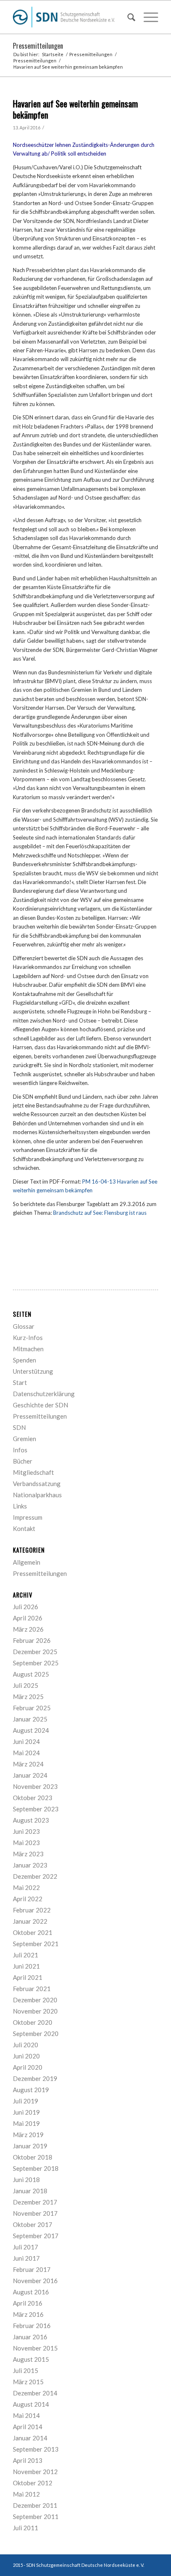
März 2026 (28, 1629)
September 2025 (36, 1663)
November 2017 (35, 2213)
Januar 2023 (30, 1865)
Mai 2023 (26, 1843)
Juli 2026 (26, 1607)
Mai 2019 (26, 2123)
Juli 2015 (26, 2370)
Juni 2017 (26, 2258)
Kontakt (24, 1528)
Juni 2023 (26, 1831)
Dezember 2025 (35, 1652)
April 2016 (28, 2303)
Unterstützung (33, 1371)
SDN (19, 1427)
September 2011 (36, 2517)
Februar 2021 (32, 1989)
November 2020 (35, 2011)
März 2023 (28, 1854)
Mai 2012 (26, 2494)
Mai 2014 (26, 2415)
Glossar (24, 1326)
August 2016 (31, 2292)
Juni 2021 (26, 1966)
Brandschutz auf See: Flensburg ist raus (100, 1213)
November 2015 (35, 2348)
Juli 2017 (26, 2247)
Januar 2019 (30, 2146)
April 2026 (28, 1618)
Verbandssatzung (37, 1484)
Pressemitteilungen (38, 46)
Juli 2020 (26, 2045)
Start (20, 1382)
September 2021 (36, 1944)
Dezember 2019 (35, 2078)
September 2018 (36, 2168)
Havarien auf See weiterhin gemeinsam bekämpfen (75, 109)
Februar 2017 (32, 2269)
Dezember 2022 (35, 1876)
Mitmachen (28, 1349)
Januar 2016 (30, 2337)
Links (20, 1506)
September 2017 (36, 2236)
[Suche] (127, 17)
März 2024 (28, 1764)
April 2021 (28, 1977)
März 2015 (28, 2382)
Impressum (28, 1517)
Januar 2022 (30, 1921)
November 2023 (35, 1786)
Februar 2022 (32, 1910)
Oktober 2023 (33, 1798)
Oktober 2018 (33, 2157)
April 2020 (28, 2067)
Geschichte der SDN (40, 1405)
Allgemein (27, 1562)
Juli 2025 (26, 1685)
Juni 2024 (26, 1741)
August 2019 (31, 2090)
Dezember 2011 (35, 2505)
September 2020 (36, 2034)
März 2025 (28, 1697)
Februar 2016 (32, 2326)
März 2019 (28, 2135)
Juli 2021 (26, 1955)
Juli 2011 (26, 2528)
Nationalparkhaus (37, 1495)
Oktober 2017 (33, 2224)
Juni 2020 (26, 2056)
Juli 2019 (26, 2101)
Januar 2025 (30, 1719)
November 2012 (35, 2472)
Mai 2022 (26, 1887)
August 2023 (31, 1820)
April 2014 (28, 2427)
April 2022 (28, 1899)
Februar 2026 (32, 1640)
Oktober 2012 (33, 2483)
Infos (20, 1450)
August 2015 (31, 2359)
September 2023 (36, 1809)
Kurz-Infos (28, 1338)
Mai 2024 (26, 1753)
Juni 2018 (26, 2180)
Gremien (24, 1439)
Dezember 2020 (35, 2000)
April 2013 (28, 2460)
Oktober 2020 (33, 2022)
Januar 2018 (30, 2191)
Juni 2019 (26, 2112)
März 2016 (28, 2314)
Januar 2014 (30, 2438)
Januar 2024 (30, 1775)
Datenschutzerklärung (44, 1394)
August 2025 (31, 1674)
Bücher (23, 1461)
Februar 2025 (32, 1708)
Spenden (24, 1360)
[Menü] (147, 17)
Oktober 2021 (33, 1932)
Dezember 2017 (35, 2202)
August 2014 (31, 2404)
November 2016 (35, 2281)
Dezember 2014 (35, 2393)
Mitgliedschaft (33, 1472)
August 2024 (31, 1730)
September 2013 (36, 2449)
